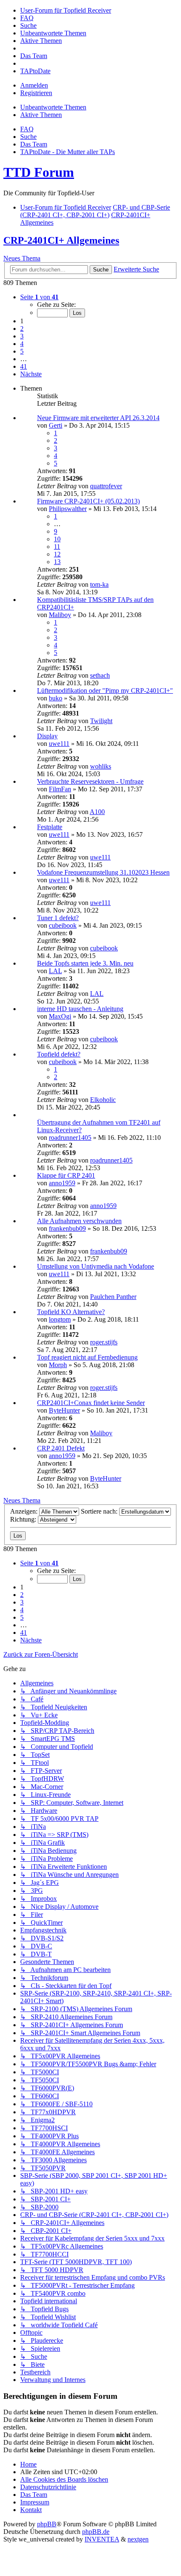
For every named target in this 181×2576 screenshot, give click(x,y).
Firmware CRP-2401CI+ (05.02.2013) (88, 501)
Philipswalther (68, 509)
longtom (60, 1319)
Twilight (101, 721)
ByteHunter (64, 1410)
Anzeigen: (25, 1511)
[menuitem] (66, 10)
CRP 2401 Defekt (61, 1448)
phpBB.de (96, 2532)
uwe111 (59, 744)
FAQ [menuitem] (27, 129)
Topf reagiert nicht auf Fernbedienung (87, 1357)
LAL (55, 971)
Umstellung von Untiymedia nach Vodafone (96, 1266)
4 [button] (22, 344)
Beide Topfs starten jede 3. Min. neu (85, 963)
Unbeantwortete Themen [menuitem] (53, 107)
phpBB (47, 2524)
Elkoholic (103, 1100)
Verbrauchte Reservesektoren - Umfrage (90, 781)
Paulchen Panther (113, 1297)
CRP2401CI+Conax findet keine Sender (91, 1403)
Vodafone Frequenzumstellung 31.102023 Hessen (103, 872)
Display (47, 736)
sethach (100, 675)
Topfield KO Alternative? (71, 1312)
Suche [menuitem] (28, 137)
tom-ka (99, 584)
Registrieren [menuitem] (36, 93)
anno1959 (62, 1183)
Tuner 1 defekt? (58, 918)
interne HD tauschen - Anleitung (80, 1009)
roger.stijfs (104, 1342)
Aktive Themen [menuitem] (41, 115)
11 (57, 547)
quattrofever (106, 486)
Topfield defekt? (59, 1054)
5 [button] (22, 351)
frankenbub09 (67, 1228)
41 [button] (24, 366)
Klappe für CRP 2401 (66, 1175)
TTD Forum (39, 172)
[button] (39, 297)
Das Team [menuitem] (34, 144)
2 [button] (22, 329)
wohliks (101, 766)
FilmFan (60, 789)
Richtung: (24, 1519)
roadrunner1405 (70, 1138)
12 (57, 554)
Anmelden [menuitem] (34, 85)
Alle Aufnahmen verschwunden (79, 1221)
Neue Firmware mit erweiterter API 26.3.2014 (98, 418)
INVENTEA (102, 2539)
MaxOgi (60, 1016)
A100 (97, 812)
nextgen (138, 2539)
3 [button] (22, 336)
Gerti (56, 425)
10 (57, 539)
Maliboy (60, 615)
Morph (58, 1365)
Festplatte (50, 827)
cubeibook (63, 925)
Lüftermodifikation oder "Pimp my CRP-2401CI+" (105, 691)
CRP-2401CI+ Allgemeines (61, 240)
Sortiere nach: (100, 1511)
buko (56, 698)
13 (57, 562)
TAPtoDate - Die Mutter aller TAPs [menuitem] (68, 152)
